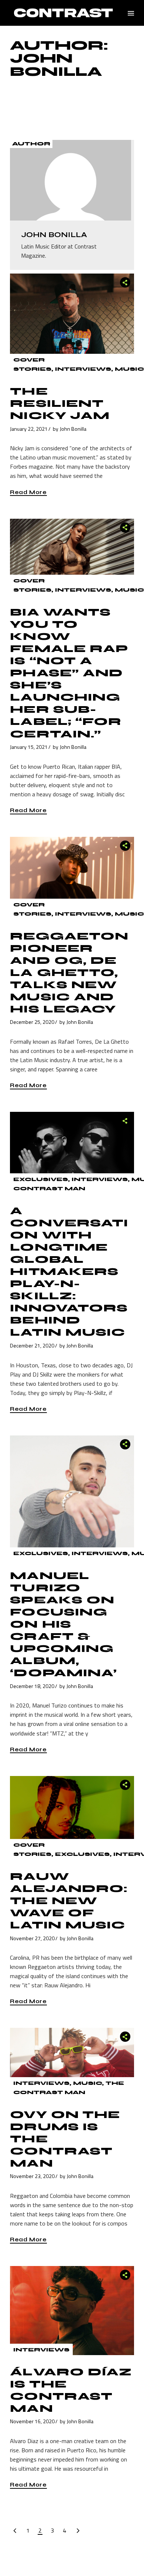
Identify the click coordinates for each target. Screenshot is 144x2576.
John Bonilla (73, 429)
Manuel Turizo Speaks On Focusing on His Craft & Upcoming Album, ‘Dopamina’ (64, 1624)
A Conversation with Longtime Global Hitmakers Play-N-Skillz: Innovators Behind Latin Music (69, 1272)
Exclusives (41, 1179)
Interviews (83, 369)
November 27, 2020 (32, 1938)
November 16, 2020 (32, 2421)
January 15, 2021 (29, 747)
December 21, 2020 (32, 1345)
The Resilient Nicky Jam (60, 404)
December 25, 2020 (32, 1022)
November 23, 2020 (32, 2176)
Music (129, 369)
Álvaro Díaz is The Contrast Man (71, 2390)
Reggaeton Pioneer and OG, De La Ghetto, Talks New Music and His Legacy (69, 973)
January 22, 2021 (29, 429)
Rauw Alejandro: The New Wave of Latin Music (69, 1901)
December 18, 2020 (32, 1686)
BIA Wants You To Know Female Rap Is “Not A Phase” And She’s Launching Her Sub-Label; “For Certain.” (69, 673)
